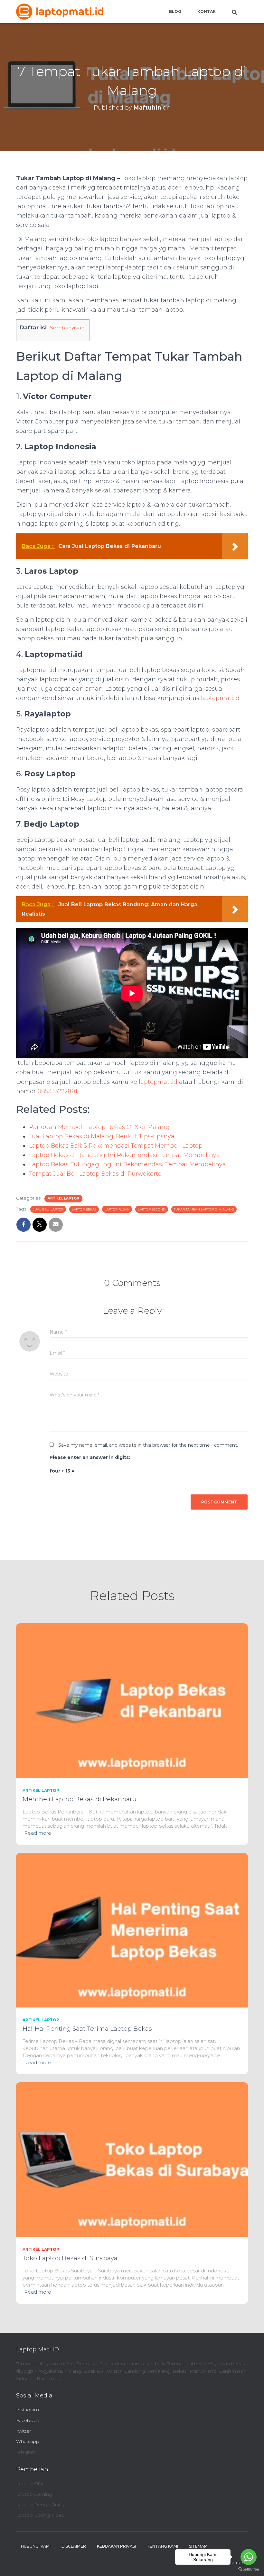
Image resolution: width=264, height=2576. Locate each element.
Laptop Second (152, 1209)
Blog (175, 11)
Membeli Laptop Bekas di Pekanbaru (80, 1799)
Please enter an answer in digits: (90, 1457)
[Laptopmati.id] (60, 12)
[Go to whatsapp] (249, 2557)
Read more (38, 1833)
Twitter (24, 2431)
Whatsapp (28, 2441)
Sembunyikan (67, 328)
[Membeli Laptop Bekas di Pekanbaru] (132, 1700)
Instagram (28, 2410)
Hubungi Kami (36, 2546)
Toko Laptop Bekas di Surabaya (70, 2258)
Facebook (28, 2420)
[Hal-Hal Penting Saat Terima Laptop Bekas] (132, 1930)
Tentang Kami (162, 2546)
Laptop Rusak (117, 1209)
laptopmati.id (220, 698)
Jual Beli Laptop (48, 1209)
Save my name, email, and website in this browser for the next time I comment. (148, 1445)
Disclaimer (74, 2546)
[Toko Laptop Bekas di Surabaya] (132, 2159)
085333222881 (57, 1091)
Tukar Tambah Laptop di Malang (204, 1209)
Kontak (207, 11)
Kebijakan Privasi (116, 2546)
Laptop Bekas (84, 1209)
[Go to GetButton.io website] (249, 2569)
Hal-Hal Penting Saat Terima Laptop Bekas (87, 2029)
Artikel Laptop (63, 1198)
